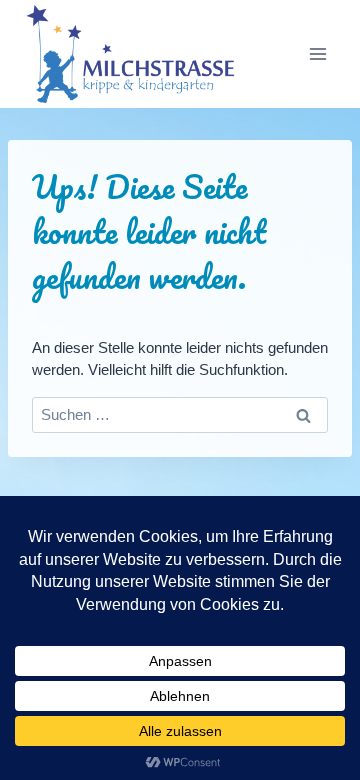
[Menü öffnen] (317, 54)
